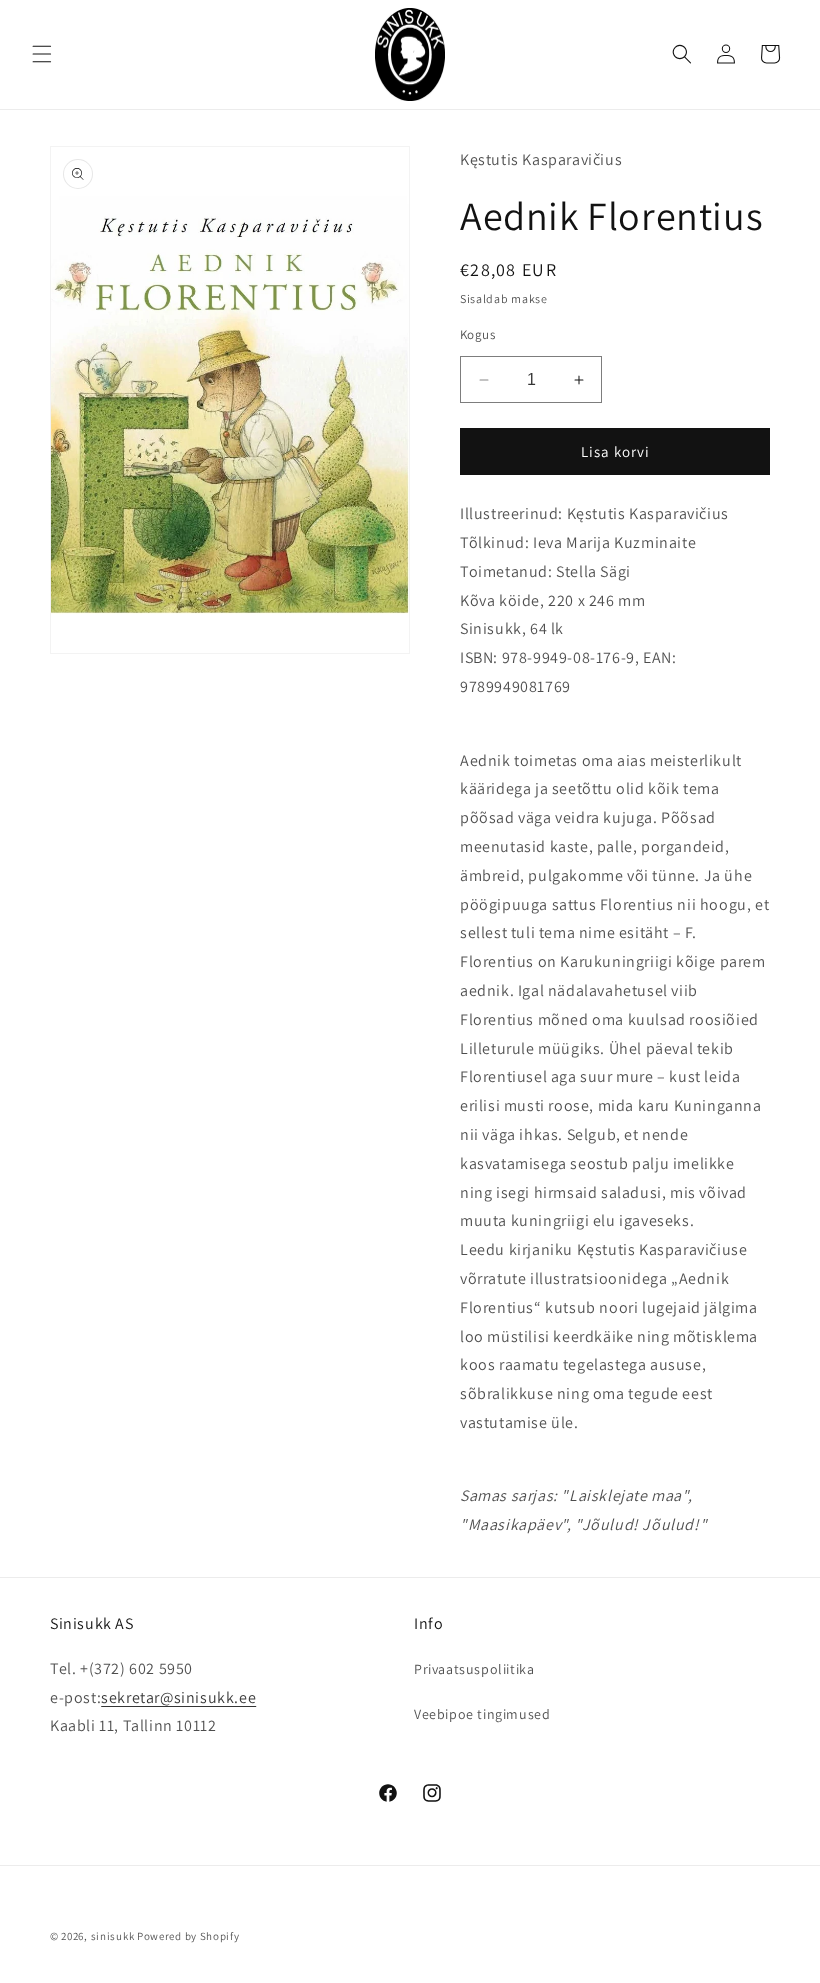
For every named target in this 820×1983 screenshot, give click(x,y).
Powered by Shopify (188, 1936)
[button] (42, 54)
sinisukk (113, 1936)
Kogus (477, 334)
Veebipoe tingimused (482, 1714)
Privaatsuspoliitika (474, 1669)
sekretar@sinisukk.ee (178, 1697)
